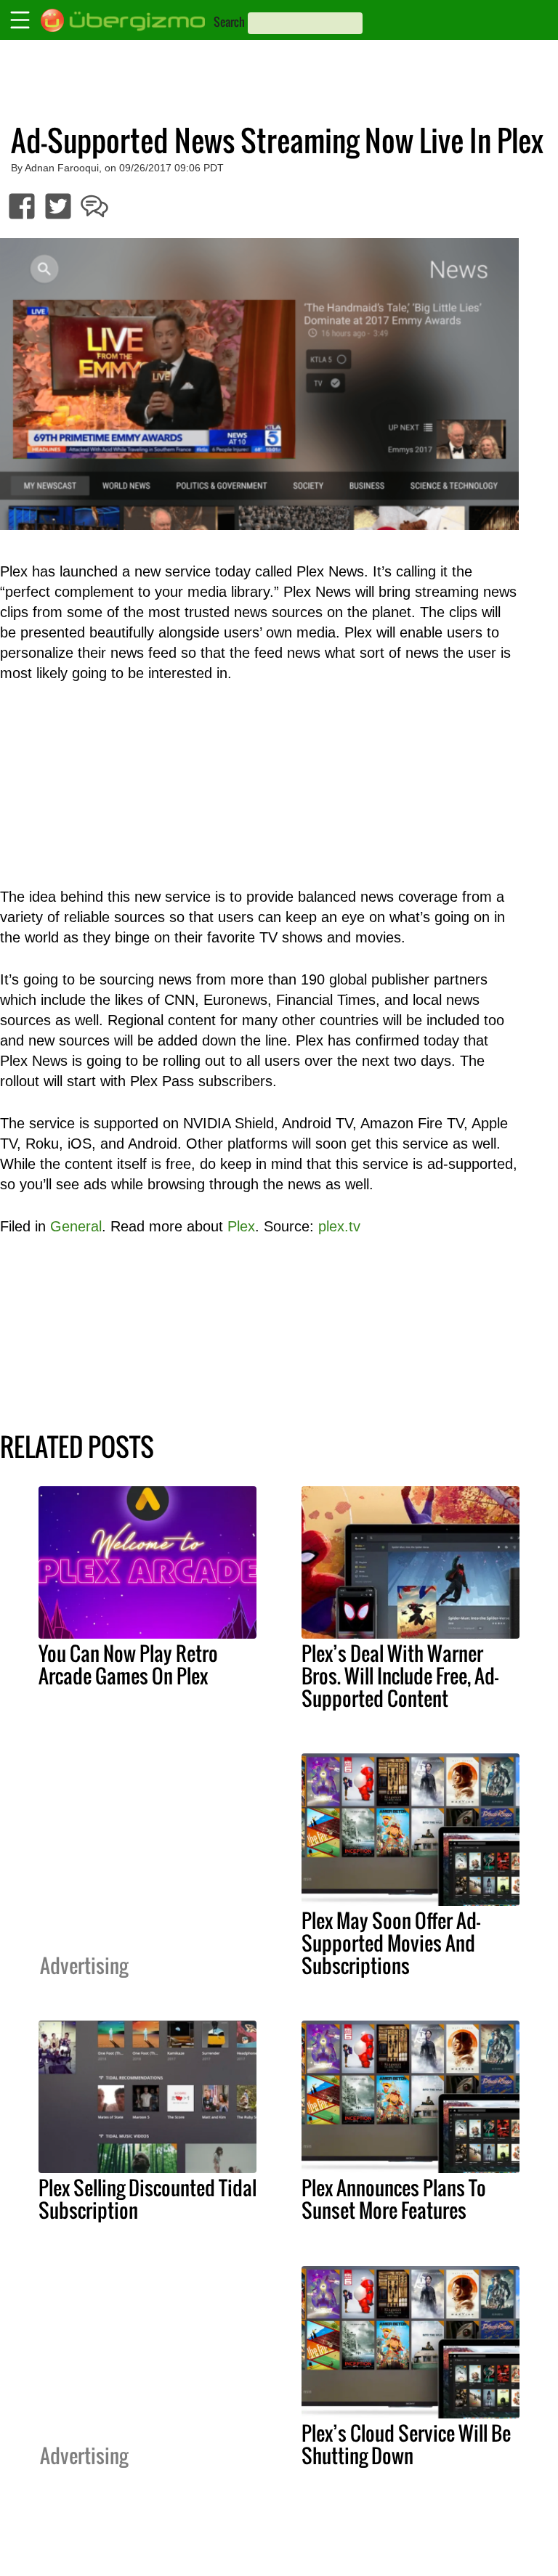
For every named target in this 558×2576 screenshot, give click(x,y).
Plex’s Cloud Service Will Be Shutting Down (406, 2444)
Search (229, 22)
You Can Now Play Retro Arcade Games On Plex (128, 1664)
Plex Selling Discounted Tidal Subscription (147, 2199)
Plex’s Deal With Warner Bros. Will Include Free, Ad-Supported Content (400, 1676)
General (76, 1226)
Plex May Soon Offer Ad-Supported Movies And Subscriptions (391, 1943)
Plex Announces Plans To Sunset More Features (394, 2199)
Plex (241, 1226)
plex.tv (339, 1226)
